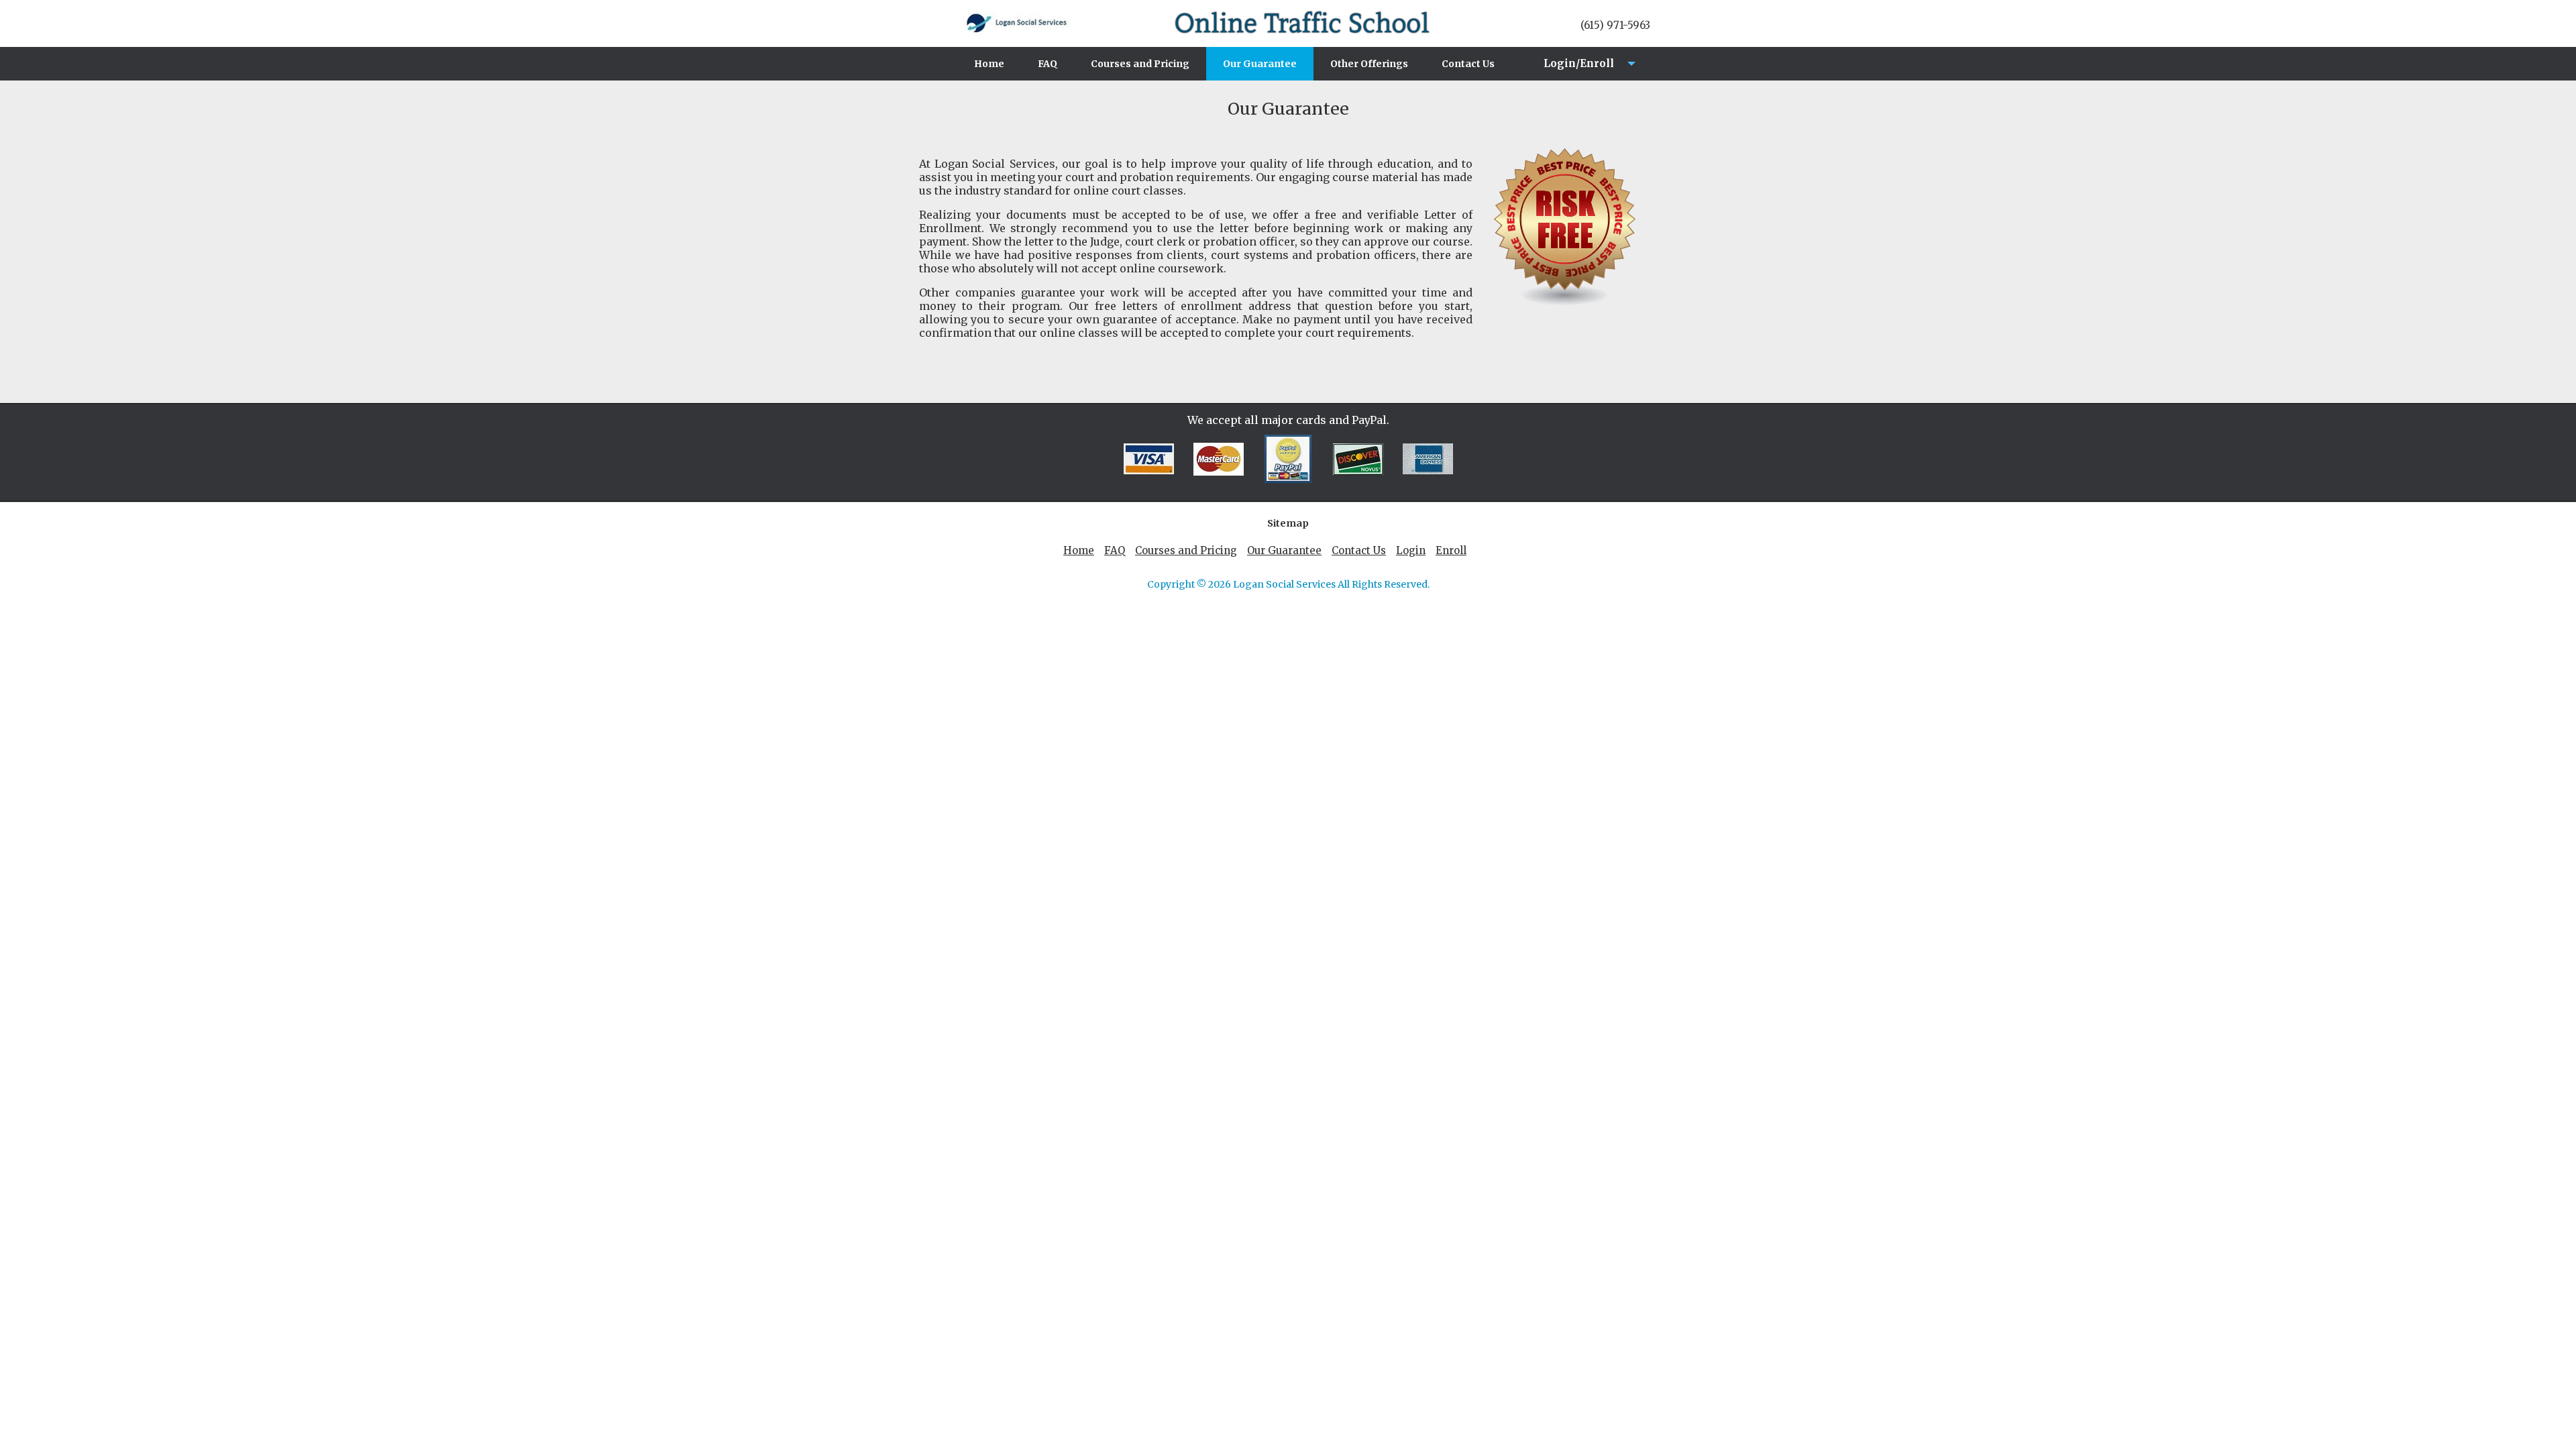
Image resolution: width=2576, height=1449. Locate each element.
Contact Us (1468, 64)
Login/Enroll (1575, 69)
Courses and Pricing (1140, 64)
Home (989, 64)
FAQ (1048, 64)
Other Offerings (1369, 64)
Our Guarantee (1260, 64)
